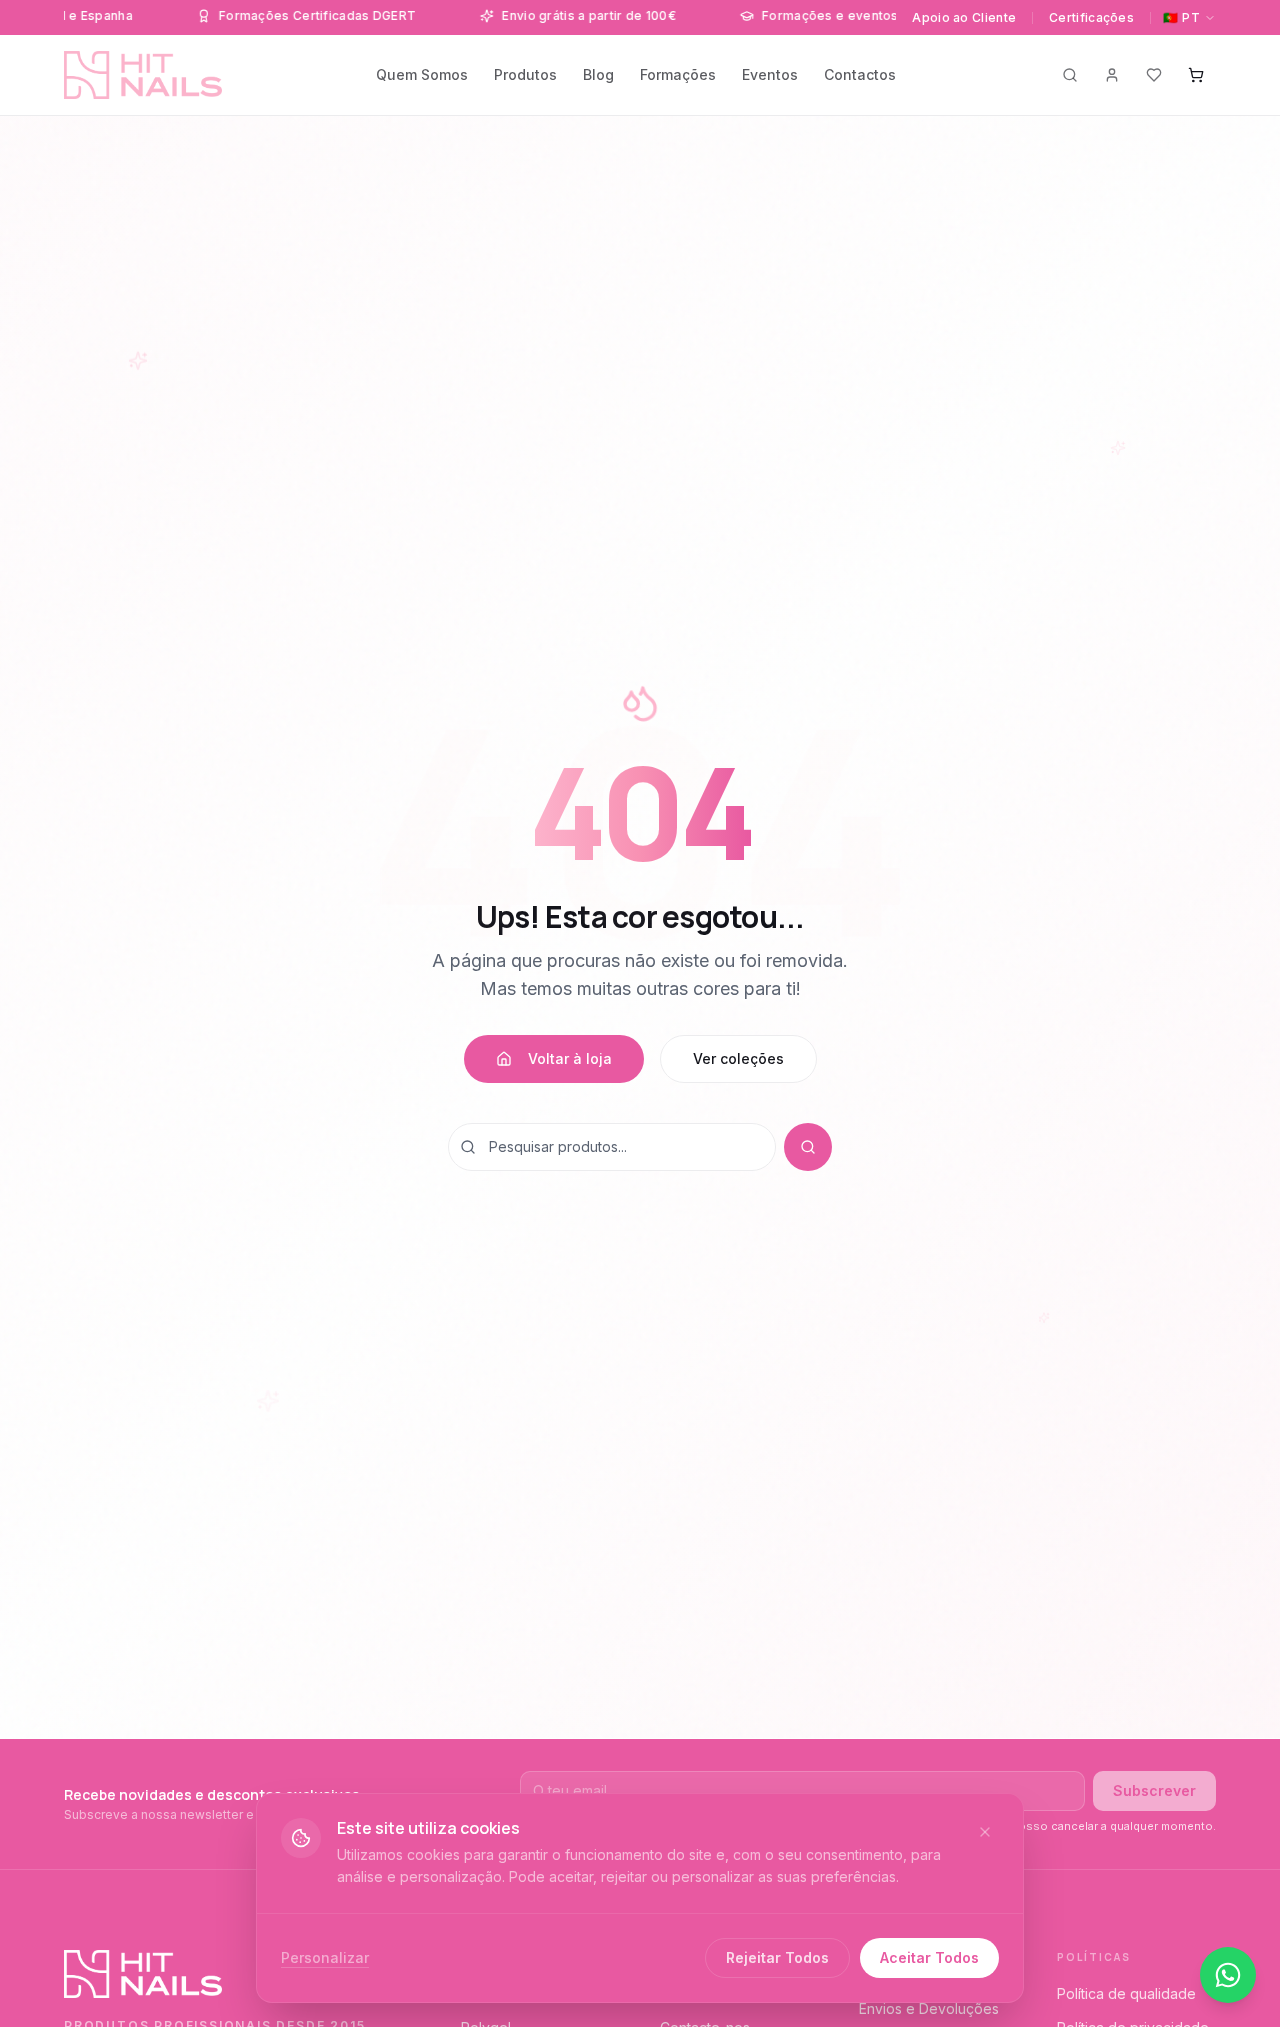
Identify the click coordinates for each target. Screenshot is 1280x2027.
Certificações (1091, 17)
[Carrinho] (1196, 75)
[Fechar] (985, 1832)
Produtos (525, 74)
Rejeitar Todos (777, 1957)
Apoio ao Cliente (964, 17)
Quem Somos (422, 74)
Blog (598, 74)
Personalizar (325, 1957)
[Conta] (1112, 75)
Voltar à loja (570, 1058)
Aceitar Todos (929, 1957)
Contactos (860, 74)
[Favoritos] (1154, 75)
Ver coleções (738, 1058)
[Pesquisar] (1070, 75)
